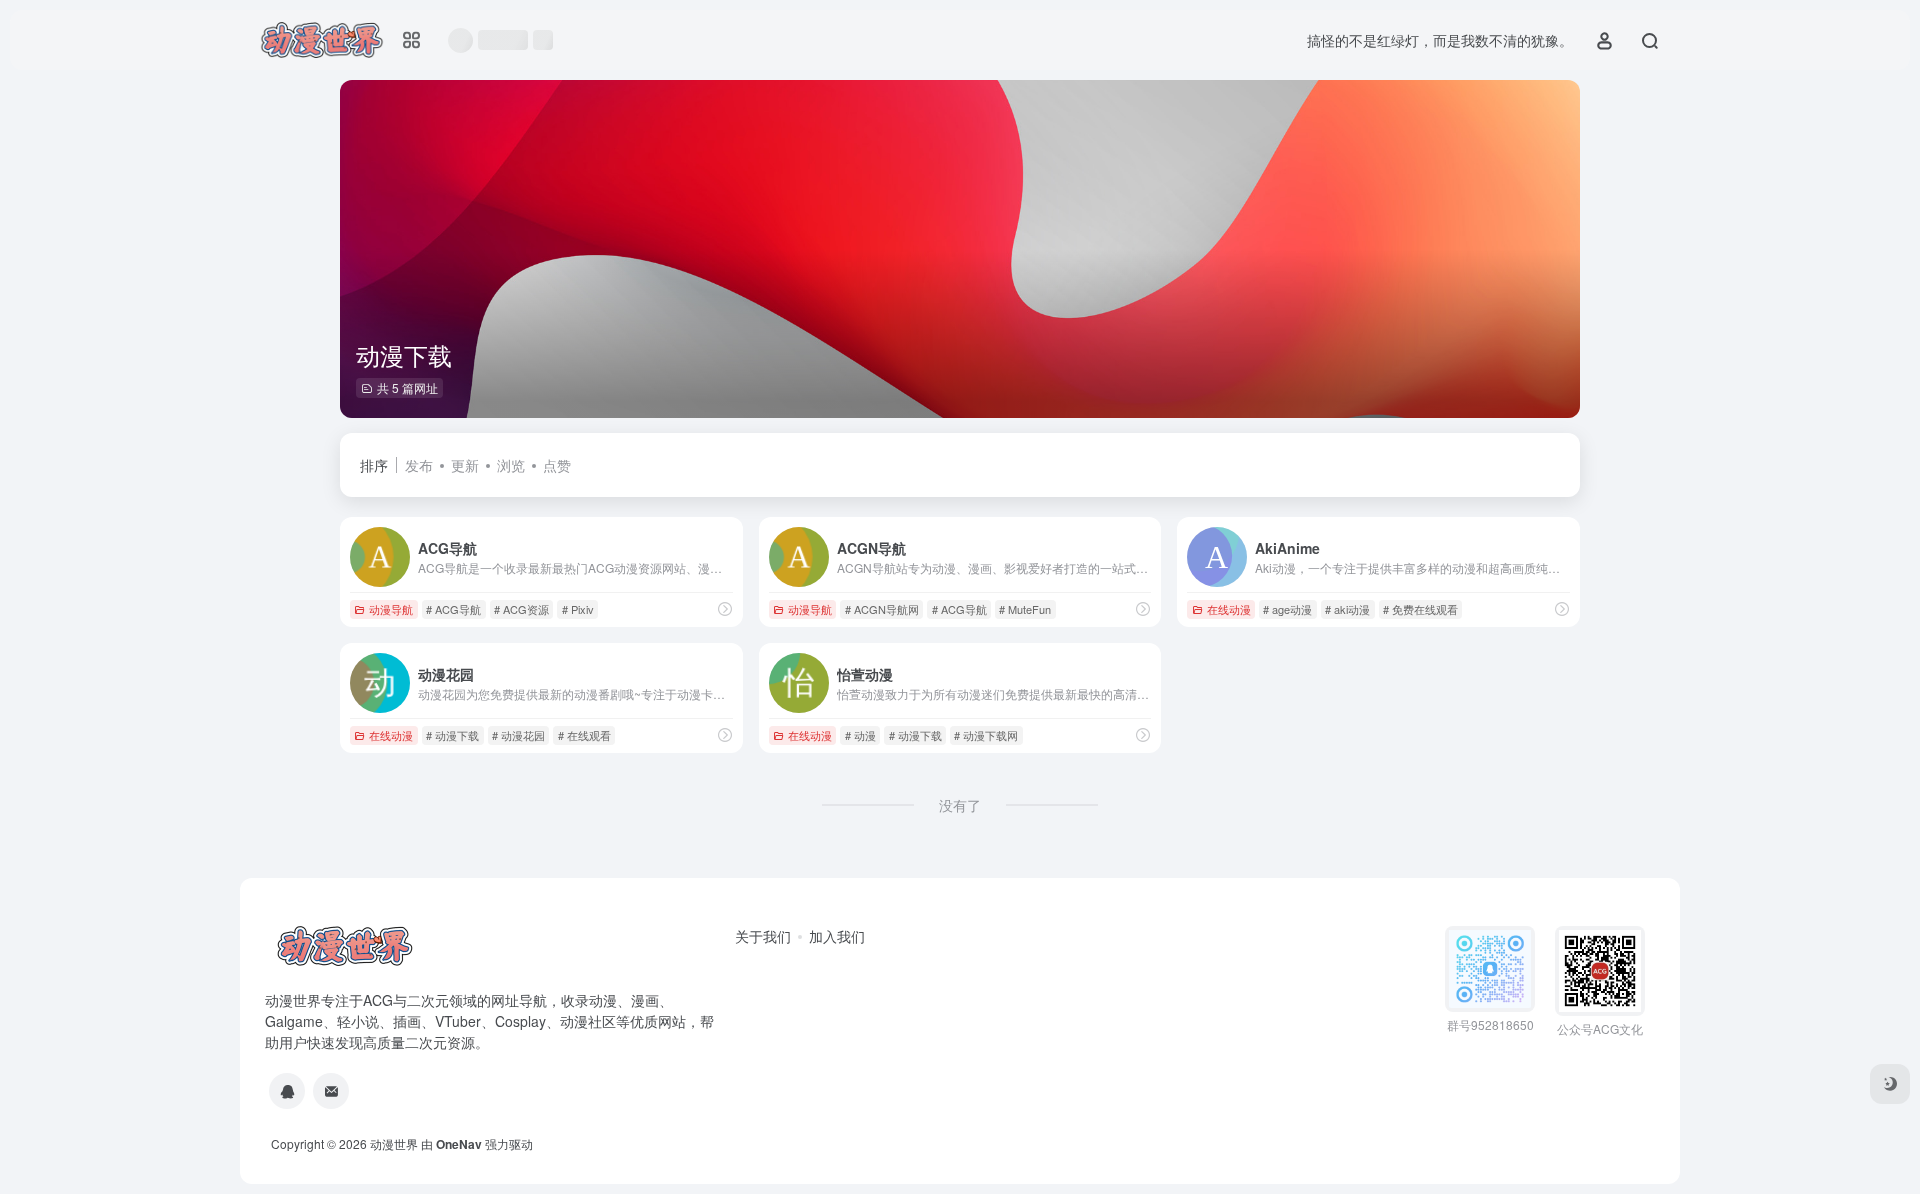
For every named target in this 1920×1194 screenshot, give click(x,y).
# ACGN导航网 (882, 609)
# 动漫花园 (518, 735)
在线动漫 (1229, 609)
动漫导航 (391, 609)
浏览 (511, 465)
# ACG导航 (453, 609)
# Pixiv (578, 609)
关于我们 (763, 936)
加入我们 (837, 936)
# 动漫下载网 (986, 735)
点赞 (557, 465)
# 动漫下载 (452, 735)
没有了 (960, 805)
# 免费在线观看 (1420, 609)
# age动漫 (1287, 609)
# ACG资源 (521, 609)
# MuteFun (1025, 609)
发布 (419, 465)
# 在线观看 (584, 735)
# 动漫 (860, 735)
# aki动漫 (1347, 609)
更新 (465, 465)
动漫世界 (394, 1143)
